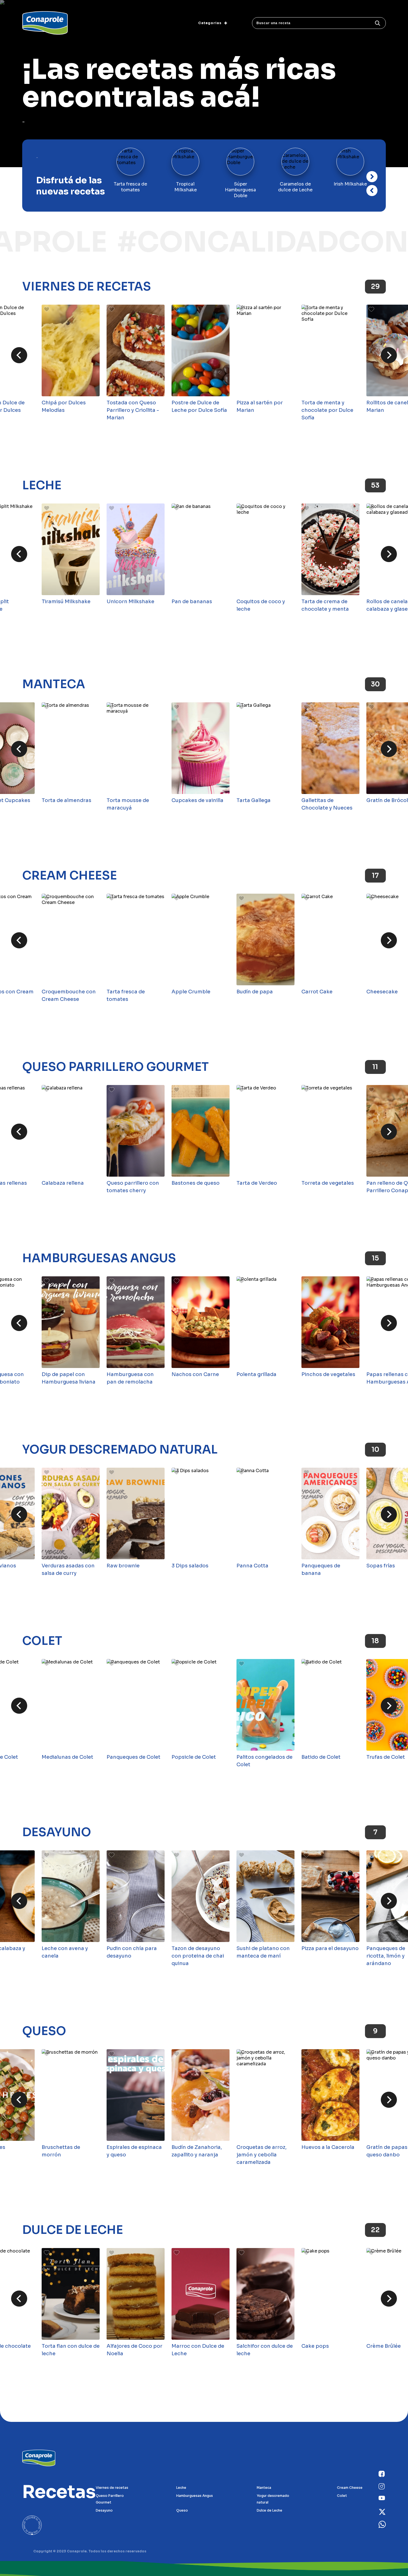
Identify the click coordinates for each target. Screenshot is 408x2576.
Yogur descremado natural (120, 1450)
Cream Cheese (70, 876)
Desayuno (57, 1832)
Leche (42, 485)
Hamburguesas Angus (99, 1258)
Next (372, 191)
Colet (42, 1641)
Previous (372, 177)
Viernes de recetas (87, 287)
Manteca (54, 684)
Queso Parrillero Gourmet (115, 1067)
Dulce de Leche (73, 2230)
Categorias (210, 23)
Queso (44, 2031)
